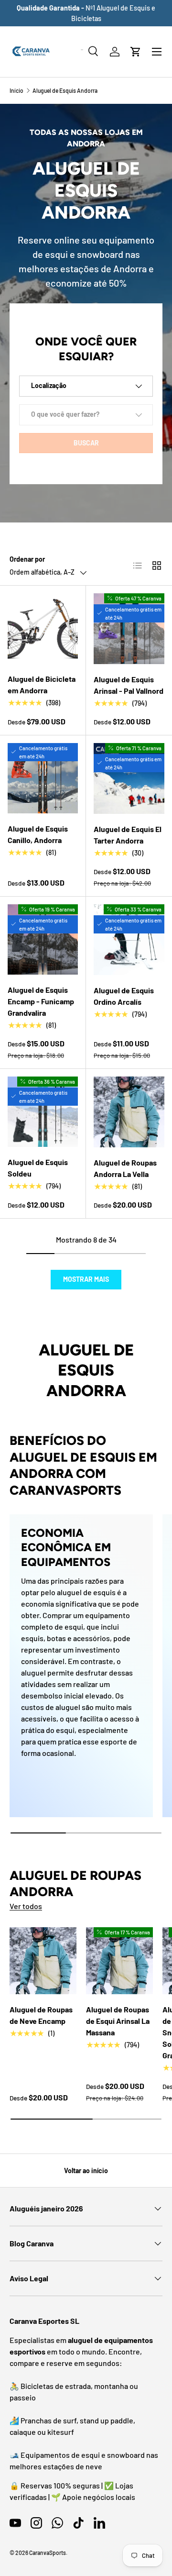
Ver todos (26, 1906)
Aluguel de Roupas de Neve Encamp (41, 2015)
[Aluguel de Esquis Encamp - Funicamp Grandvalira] (43, 939)
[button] (136, 52)
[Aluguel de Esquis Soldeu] (43, 1112)
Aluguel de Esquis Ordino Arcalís (124, 996)
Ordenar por (27, 559)
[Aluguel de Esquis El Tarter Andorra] (129, 778)
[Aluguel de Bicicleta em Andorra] (43, 628)
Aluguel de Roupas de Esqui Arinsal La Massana (118, 2021)
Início (16, 90)
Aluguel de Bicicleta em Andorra (42, 684)
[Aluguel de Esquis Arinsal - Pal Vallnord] (129, 629)
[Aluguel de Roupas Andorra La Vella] (129, 1112)
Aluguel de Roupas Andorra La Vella (125, 1168)
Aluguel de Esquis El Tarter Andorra (128, 835)
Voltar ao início (86, 2171)
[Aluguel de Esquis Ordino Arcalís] (129, 940)
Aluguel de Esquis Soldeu (38, 1168)
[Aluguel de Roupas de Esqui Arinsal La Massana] (119, 1961)
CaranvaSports (48, 2553)
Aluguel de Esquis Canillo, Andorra (38, 834)
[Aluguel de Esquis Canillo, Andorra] (43, 778)
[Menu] (157, 52)
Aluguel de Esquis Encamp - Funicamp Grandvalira (41, 1001)
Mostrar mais (86, 1279)
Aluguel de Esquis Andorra (65, 90)
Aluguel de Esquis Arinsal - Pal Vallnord (129, 685)
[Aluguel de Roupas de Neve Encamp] (43, 1961)
